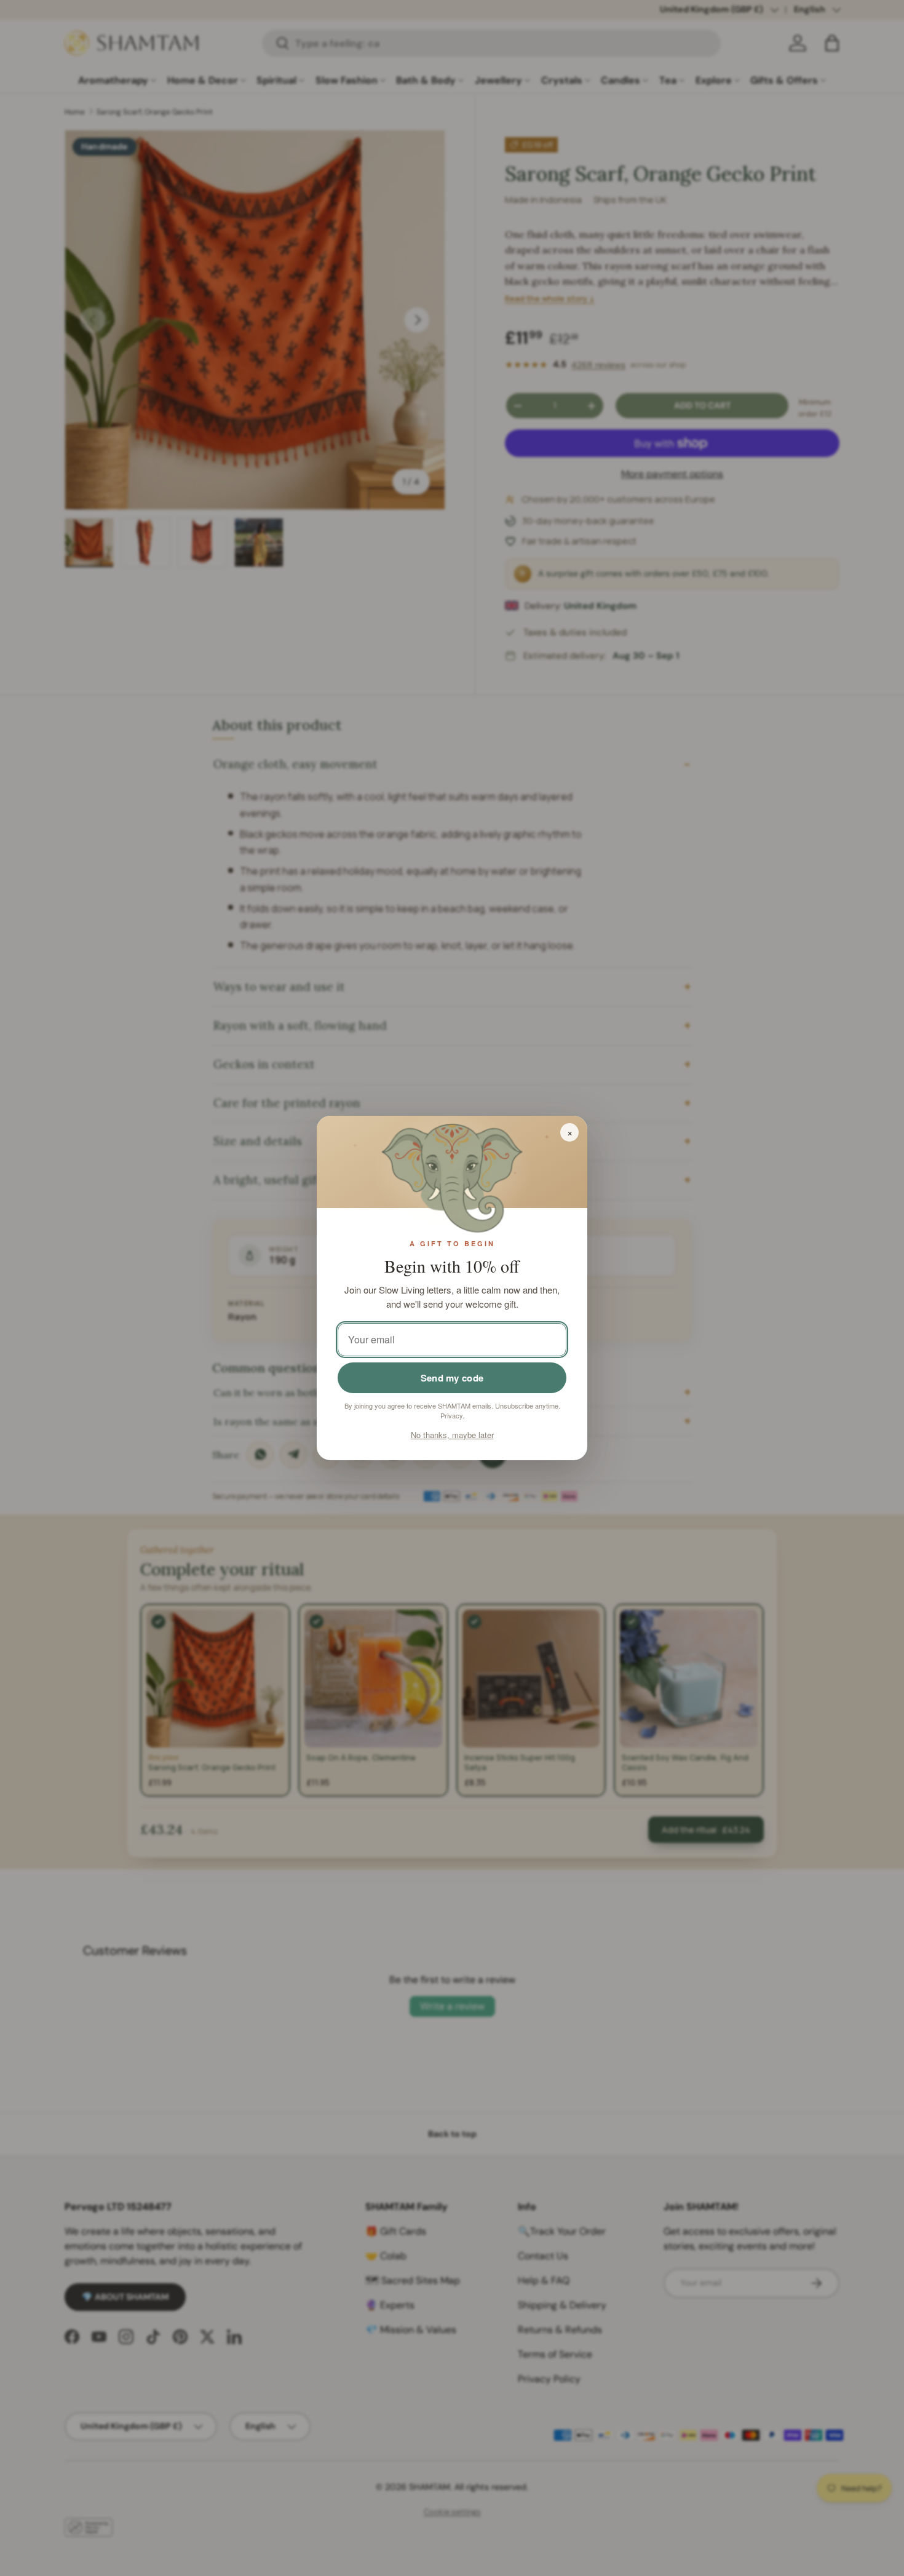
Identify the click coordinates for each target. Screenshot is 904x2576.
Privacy (451, 1415)
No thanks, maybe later (452, 1435)
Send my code (452, 1378)
